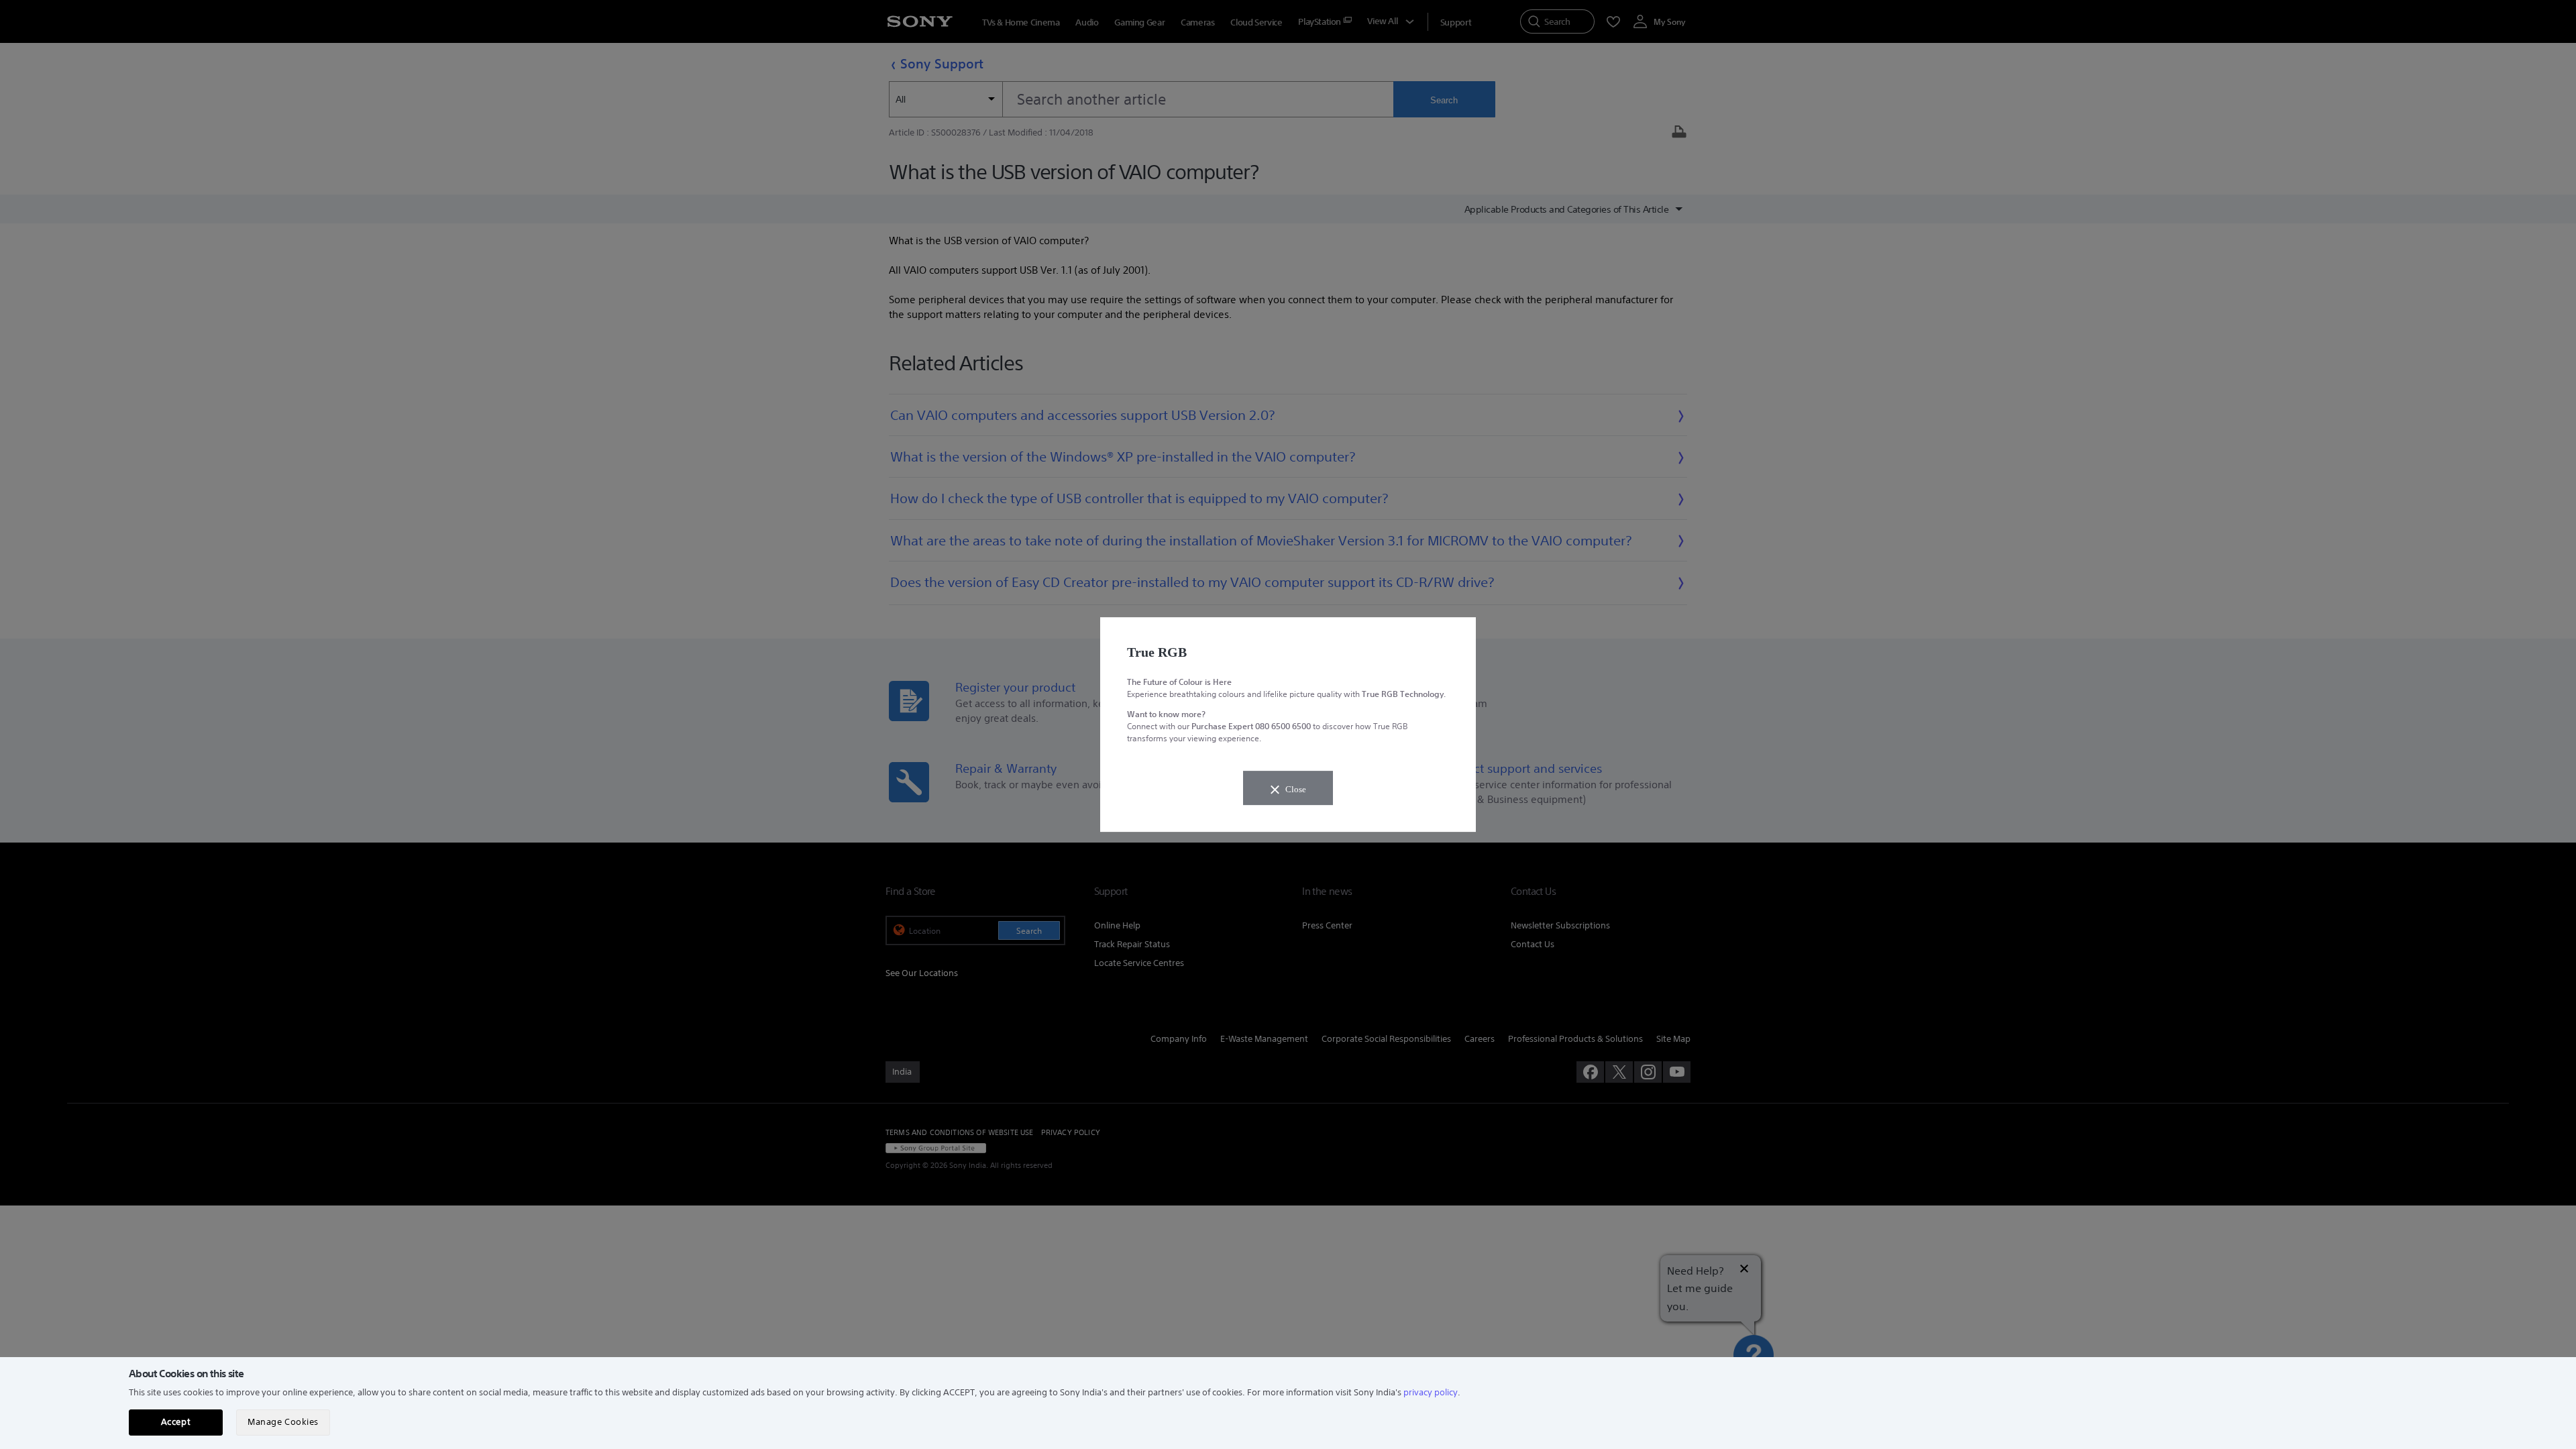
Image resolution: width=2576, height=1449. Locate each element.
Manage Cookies (283, 1422)
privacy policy (1431, 1392)
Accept (176, 1422)
